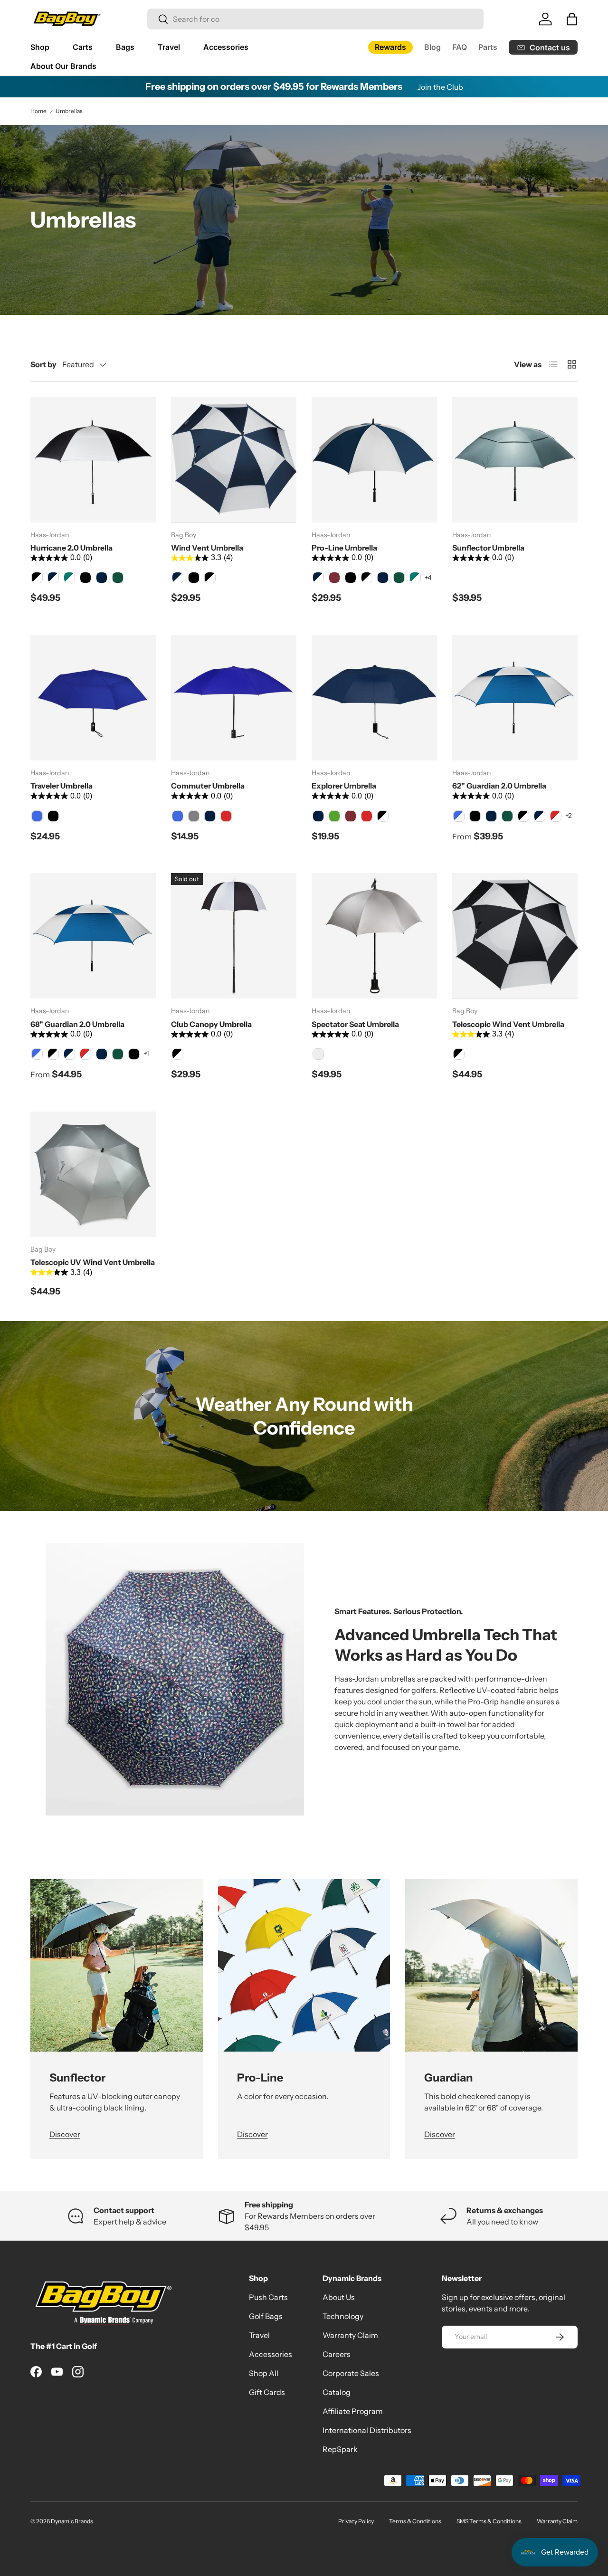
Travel (169, 47)
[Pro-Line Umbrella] (374, 460)
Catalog (337, 2392)
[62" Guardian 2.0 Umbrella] (515, 698)
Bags (125, 47)
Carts (83, 47)
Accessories (226, 47)
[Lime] (334, 816)
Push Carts (268, 2297)
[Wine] (334, 578)
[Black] (85, 578)
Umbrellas (69, 111)
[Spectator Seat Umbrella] (374, 936)
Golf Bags (266, 2316)
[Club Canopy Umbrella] (234, 936)
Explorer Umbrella (344, 786)
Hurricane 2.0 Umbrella (71, 548)
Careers (337, 2354)
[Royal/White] (459, 816)
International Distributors (367, 2430)
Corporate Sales (351, 2373)
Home (38, 111)
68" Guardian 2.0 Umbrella (77, 1024)
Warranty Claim (350, 2335)
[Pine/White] (69, 578)
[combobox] (315, 19)
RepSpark (340, 2449)
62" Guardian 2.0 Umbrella (499, 786)
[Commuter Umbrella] (234, 698)
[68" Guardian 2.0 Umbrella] (93, 936)
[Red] (226, 816)
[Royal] (37, 816)
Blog (432, 47)
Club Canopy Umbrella (211, 1024)
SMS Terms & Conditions (489, 2521)
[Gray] (194, 816)
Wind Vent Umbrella (207, 548)
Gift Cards (267, 2392)
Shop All (264, 2373)
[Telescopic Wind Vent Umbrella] (515, 936)
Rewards (390, 47)
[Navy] (102, 578)
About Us (339, 2297)
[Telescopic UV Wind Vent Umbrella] (93, 1174)
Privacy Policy (356, 2521)
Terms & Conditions (415, 2521)
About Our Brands (63, 66)
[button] (572, 19)
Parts (488, 47)
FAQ (460, 47)
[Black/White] (37, 578)
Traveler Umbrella (62, 786)
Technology (343, 2316)
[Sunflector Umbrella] (515, 460)
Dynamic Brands (72, 2521)
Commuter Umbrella (208, 786)
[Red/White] (556, 816)
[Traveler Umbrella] (93, 698)
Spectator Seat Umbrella (355, 1024)
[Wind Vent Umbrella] (234, 460)
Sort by (43, 364)
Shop (40, 47)
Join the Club (440, 87)
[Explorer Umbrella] (374, 698)
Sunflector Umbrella (488, 548)
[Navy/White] (53, 578)
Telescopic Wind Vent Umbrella (508, 1024)
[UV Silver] (318, 1054)
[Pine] (118, 578)
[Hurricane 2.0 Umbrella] (93, 460)
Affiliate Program (353, 2411)
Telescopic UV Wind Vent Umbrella (93, 1262)
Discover (65, 2134)
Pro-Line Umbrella (344, 548)
